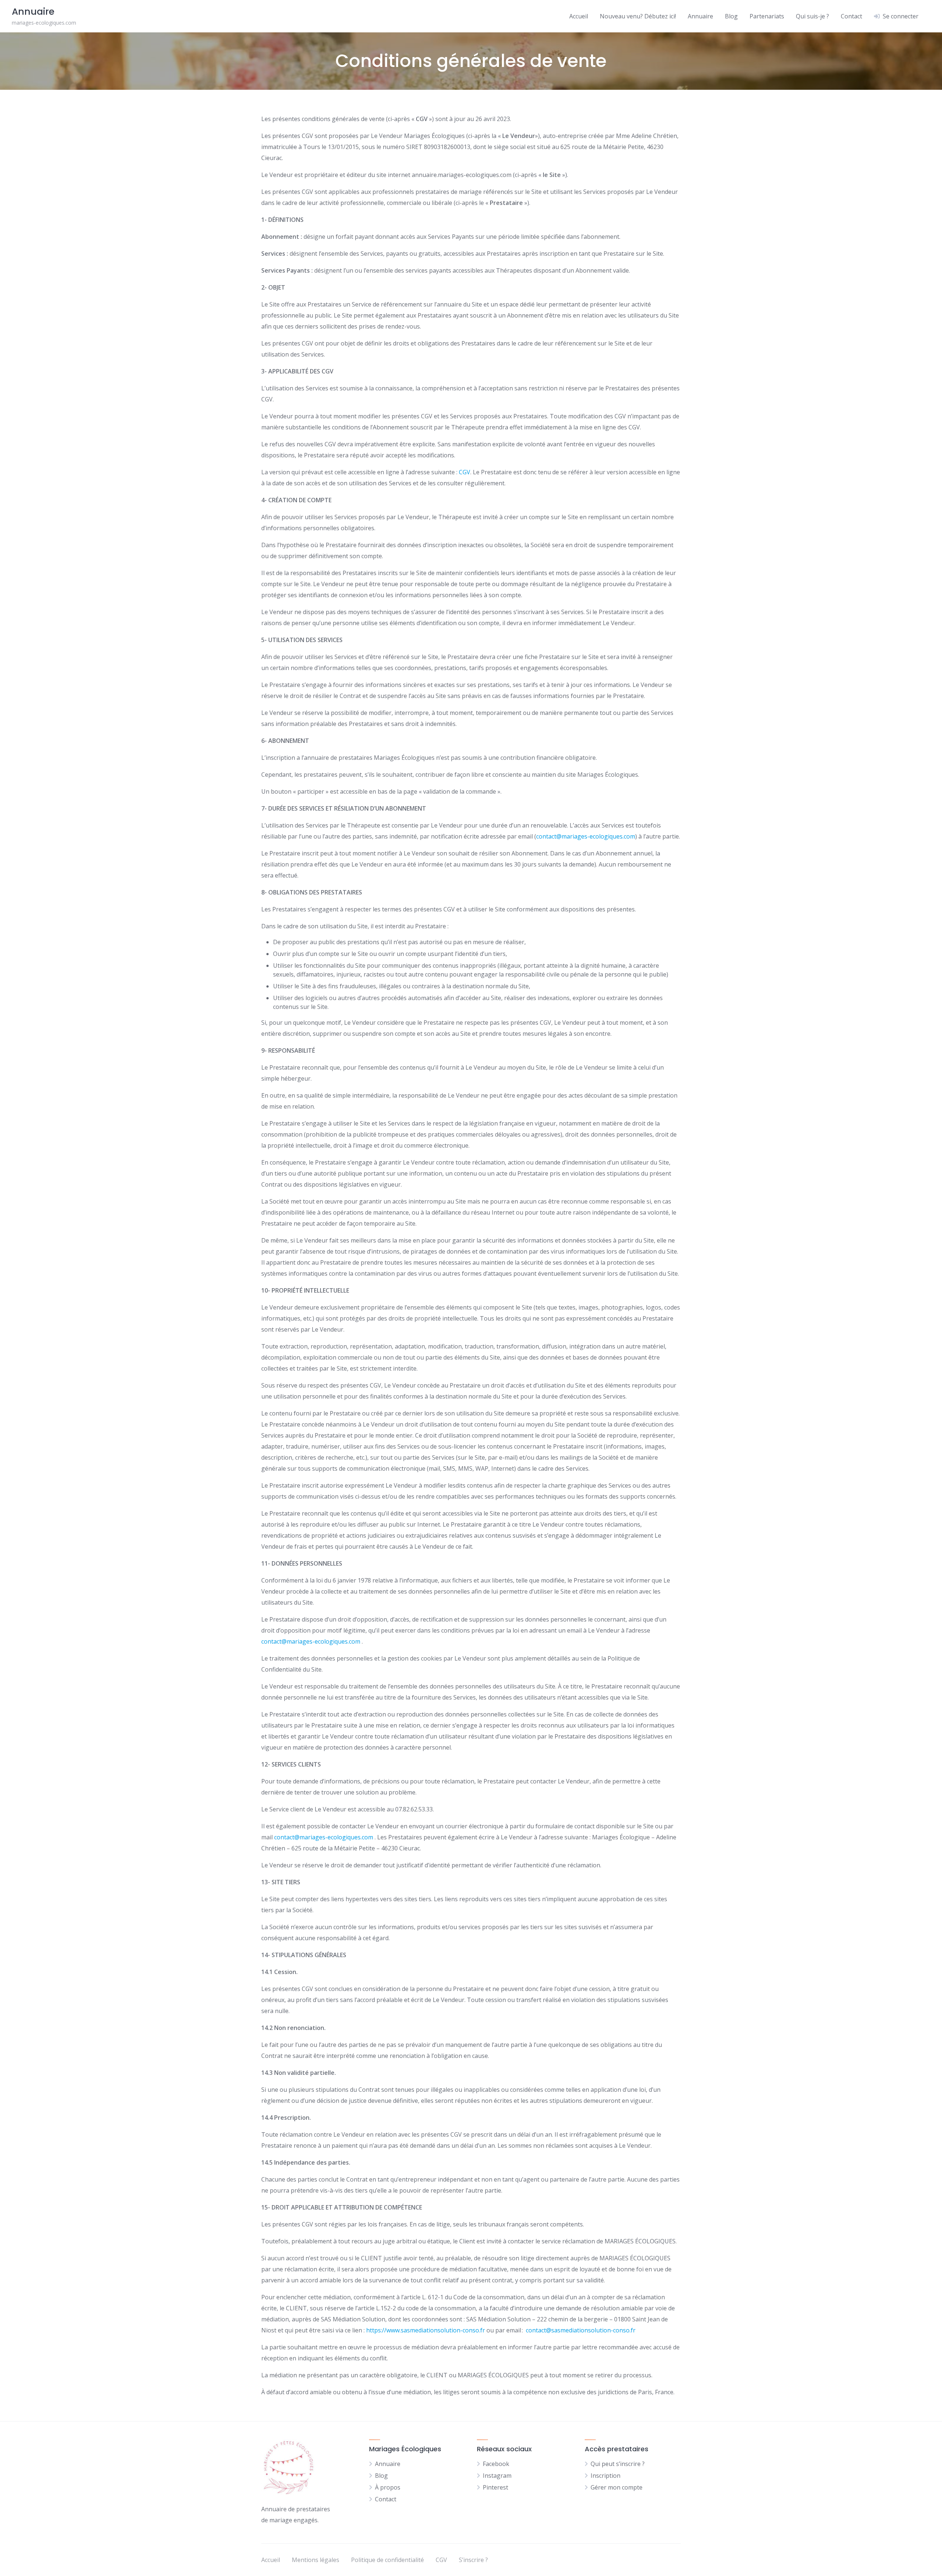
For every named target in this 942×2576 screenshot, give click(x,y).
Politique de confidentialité (387, 2560)
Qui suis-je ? (812, 16)
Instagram (497, 2476)
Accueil (579, 16)
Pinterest (495, 2487)
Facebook (496, 2464)
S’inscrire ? (473, 2560)
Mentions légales (316, 2560)
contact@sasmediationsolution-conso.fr (581, 2330)
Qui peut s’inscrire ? (618, 2464)
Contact (851, 16)
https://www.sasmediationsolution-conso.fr (426, 2330)
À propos (388, 2487)
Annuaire (700, 16)
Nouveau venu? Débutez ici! (638, 16)
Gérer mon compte (617, 2487)
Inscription (605, 2476)
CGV (465, 472)
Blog (731, 16)
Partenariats (767, 16)
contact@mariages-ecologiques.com (586, 836)
